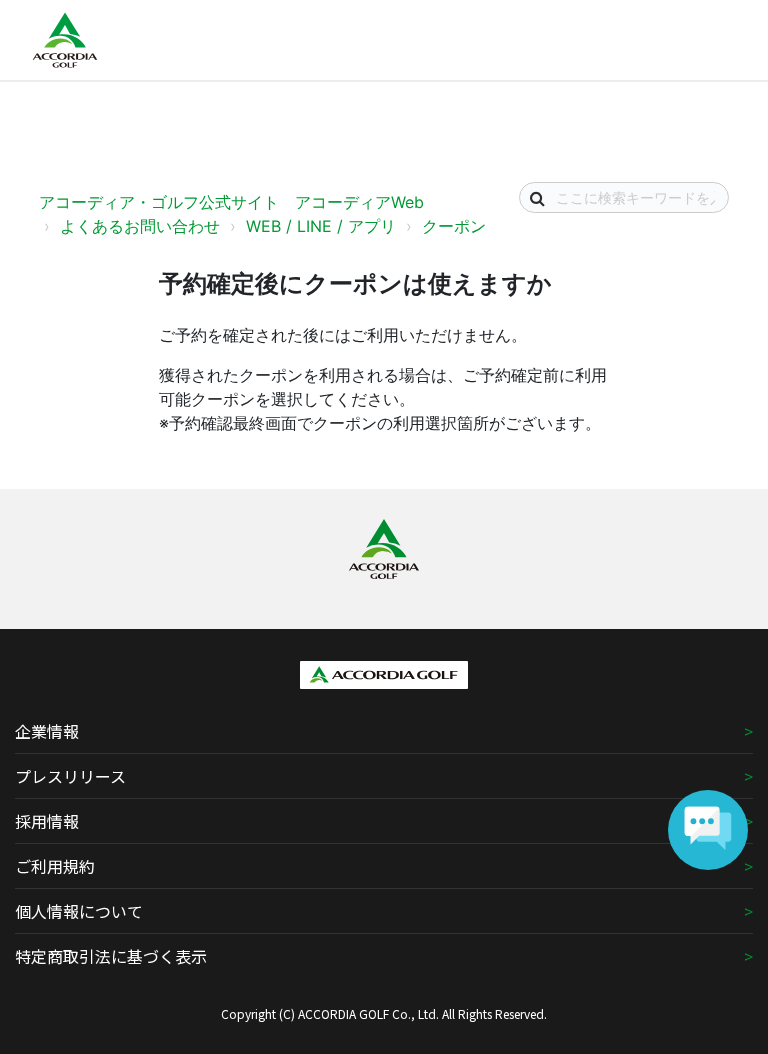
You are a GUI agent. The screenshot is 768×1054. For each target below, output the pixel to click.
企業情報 (47, 731)
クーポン (454, 226)
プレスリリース (70, 776)
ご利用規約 (55, 866)
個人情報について (79, 911)
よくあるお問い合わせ (140, 226)
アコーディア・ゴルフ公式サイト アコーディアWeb (231, 202)
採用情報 (47, 821)
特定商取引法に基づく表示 (111, 956)
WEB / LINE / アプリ (321, 226)
